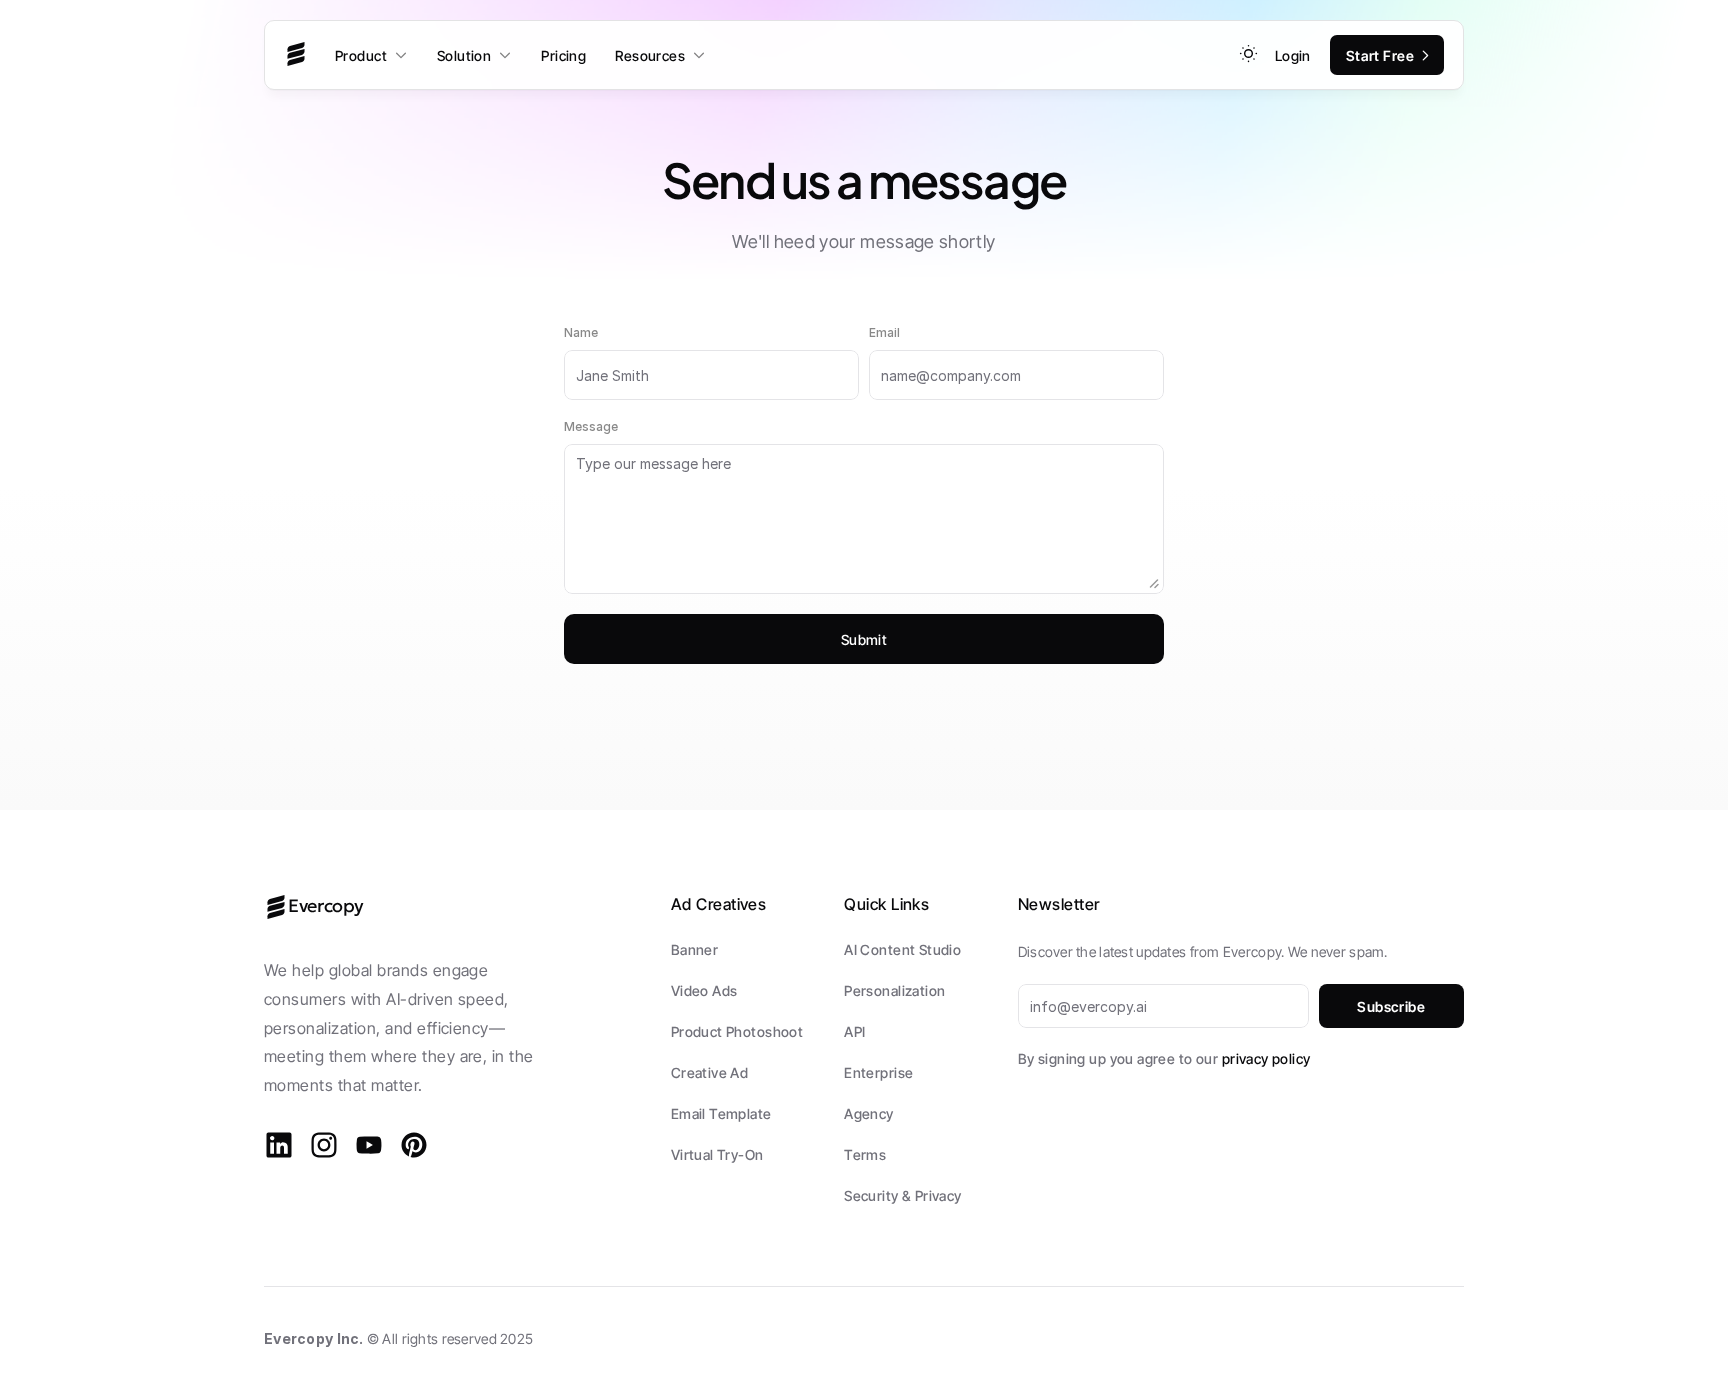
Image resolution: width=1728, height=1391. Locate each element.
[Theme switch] (1248, 53)
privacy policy (1266, 1058)
